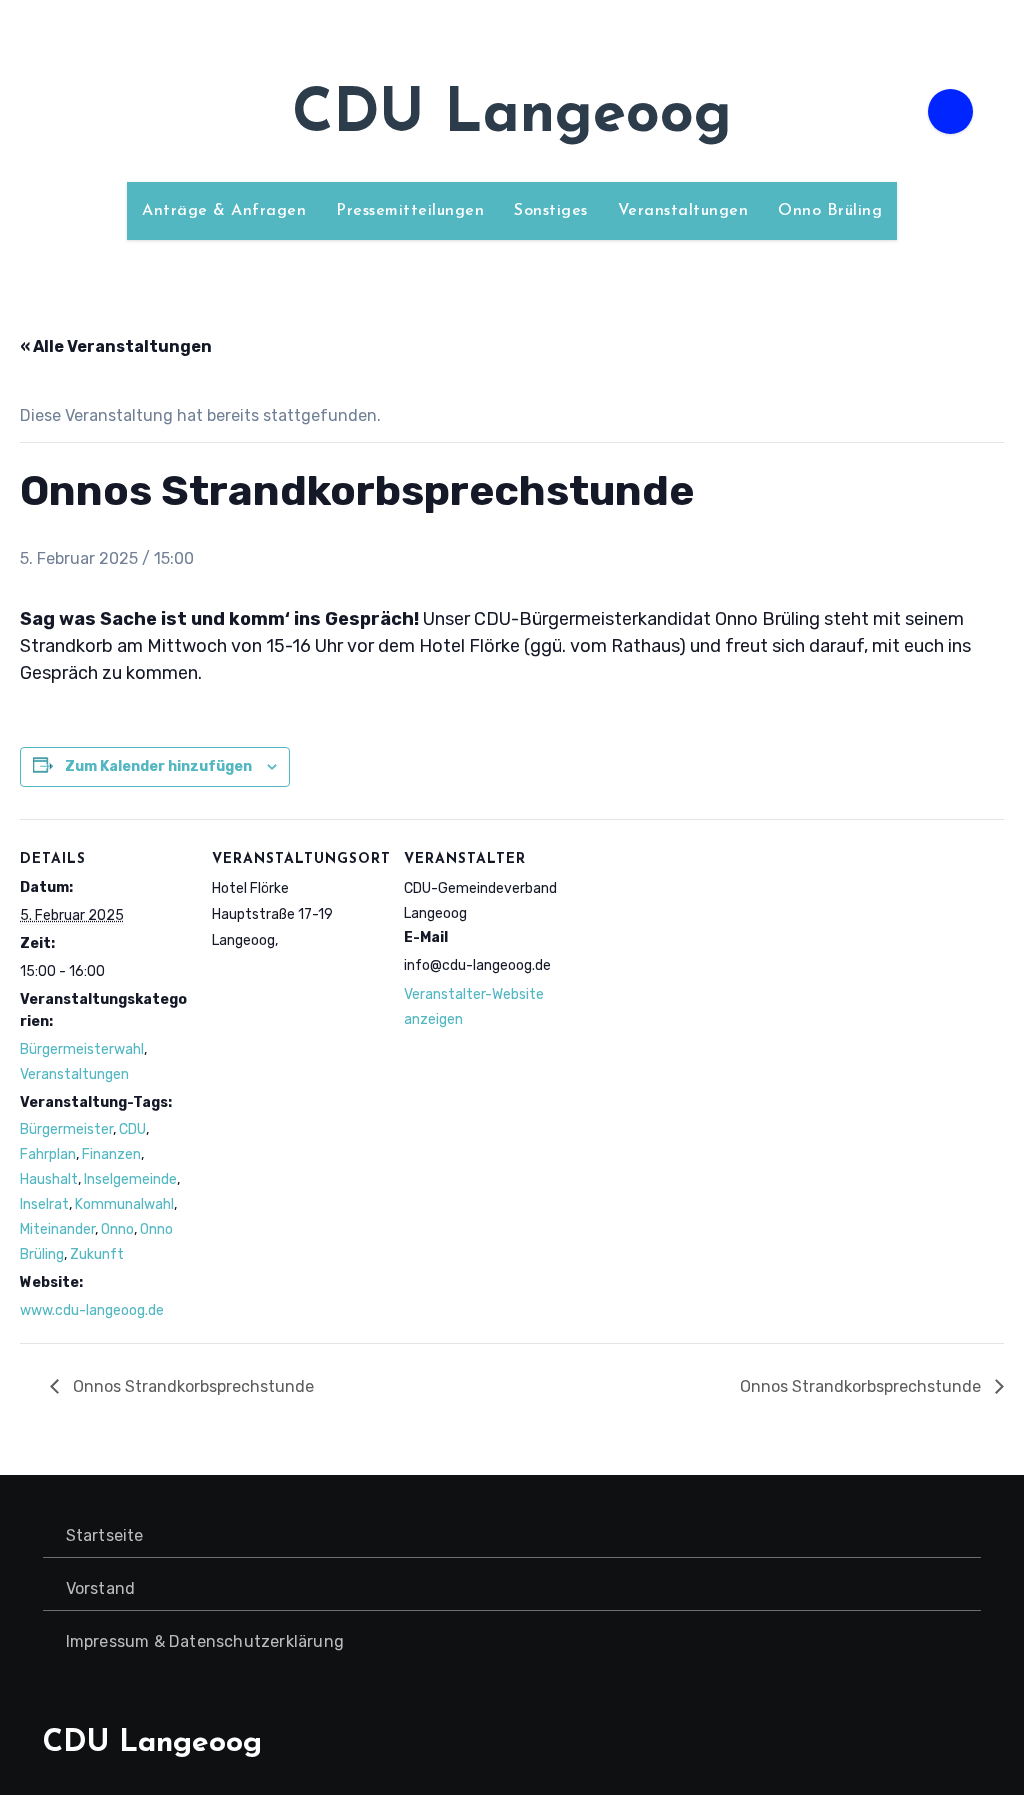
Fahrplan (48, 1154)
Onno (117, 1229)
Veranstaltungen (683, 211)
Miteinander (57, 1229)
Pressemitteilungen (410, 211)
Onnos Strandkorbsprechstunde (191, 1386)
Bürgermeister (66, 1129)
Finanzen (111, 1154)
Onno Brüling (830, 211)
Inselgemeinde (130, 1179)
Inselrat (44, 1204)
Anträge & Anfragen (224, 211)
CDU (132, 1129)
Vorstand (101, 1588)
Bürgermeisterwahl (82, 1049)
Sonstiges (551, 211)
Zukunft (97, 1254)
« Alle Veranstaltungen (116, 346)
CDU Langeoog (512, 116)
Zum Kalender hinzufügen (158, 766)
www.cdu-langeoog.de (92, 1310)
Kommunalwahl (124, 1204)
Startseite (105, 1535)
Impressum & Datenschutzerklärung (205, 1641)
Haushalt (49, 1179)
